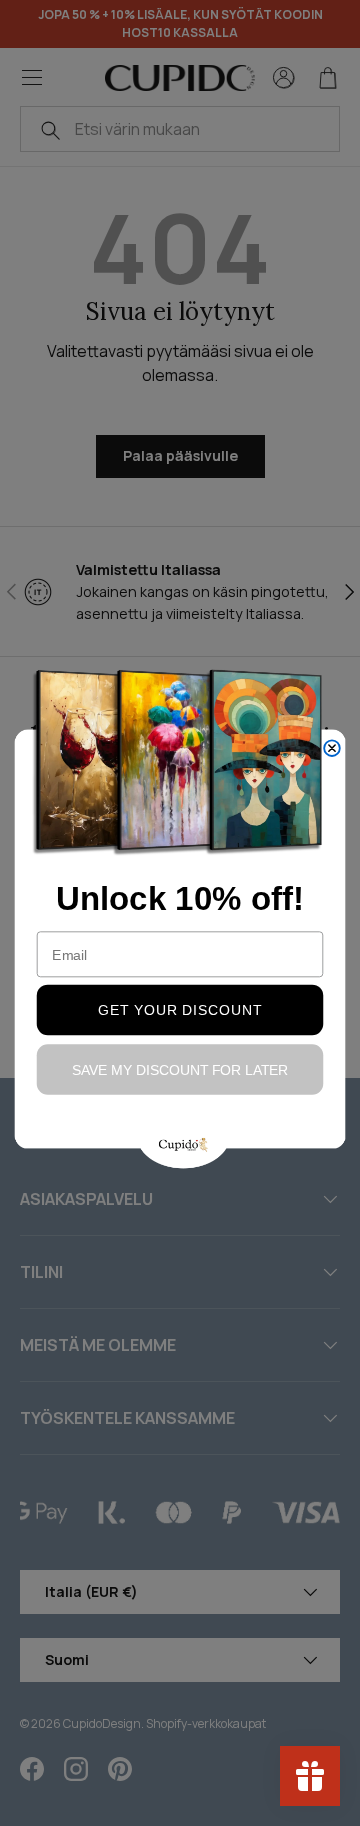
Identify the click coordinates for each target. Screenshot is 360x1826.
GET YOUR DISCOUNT (180, 1010)
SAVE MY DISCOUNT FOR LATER (180, 1070)
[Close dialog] (332, 748)
